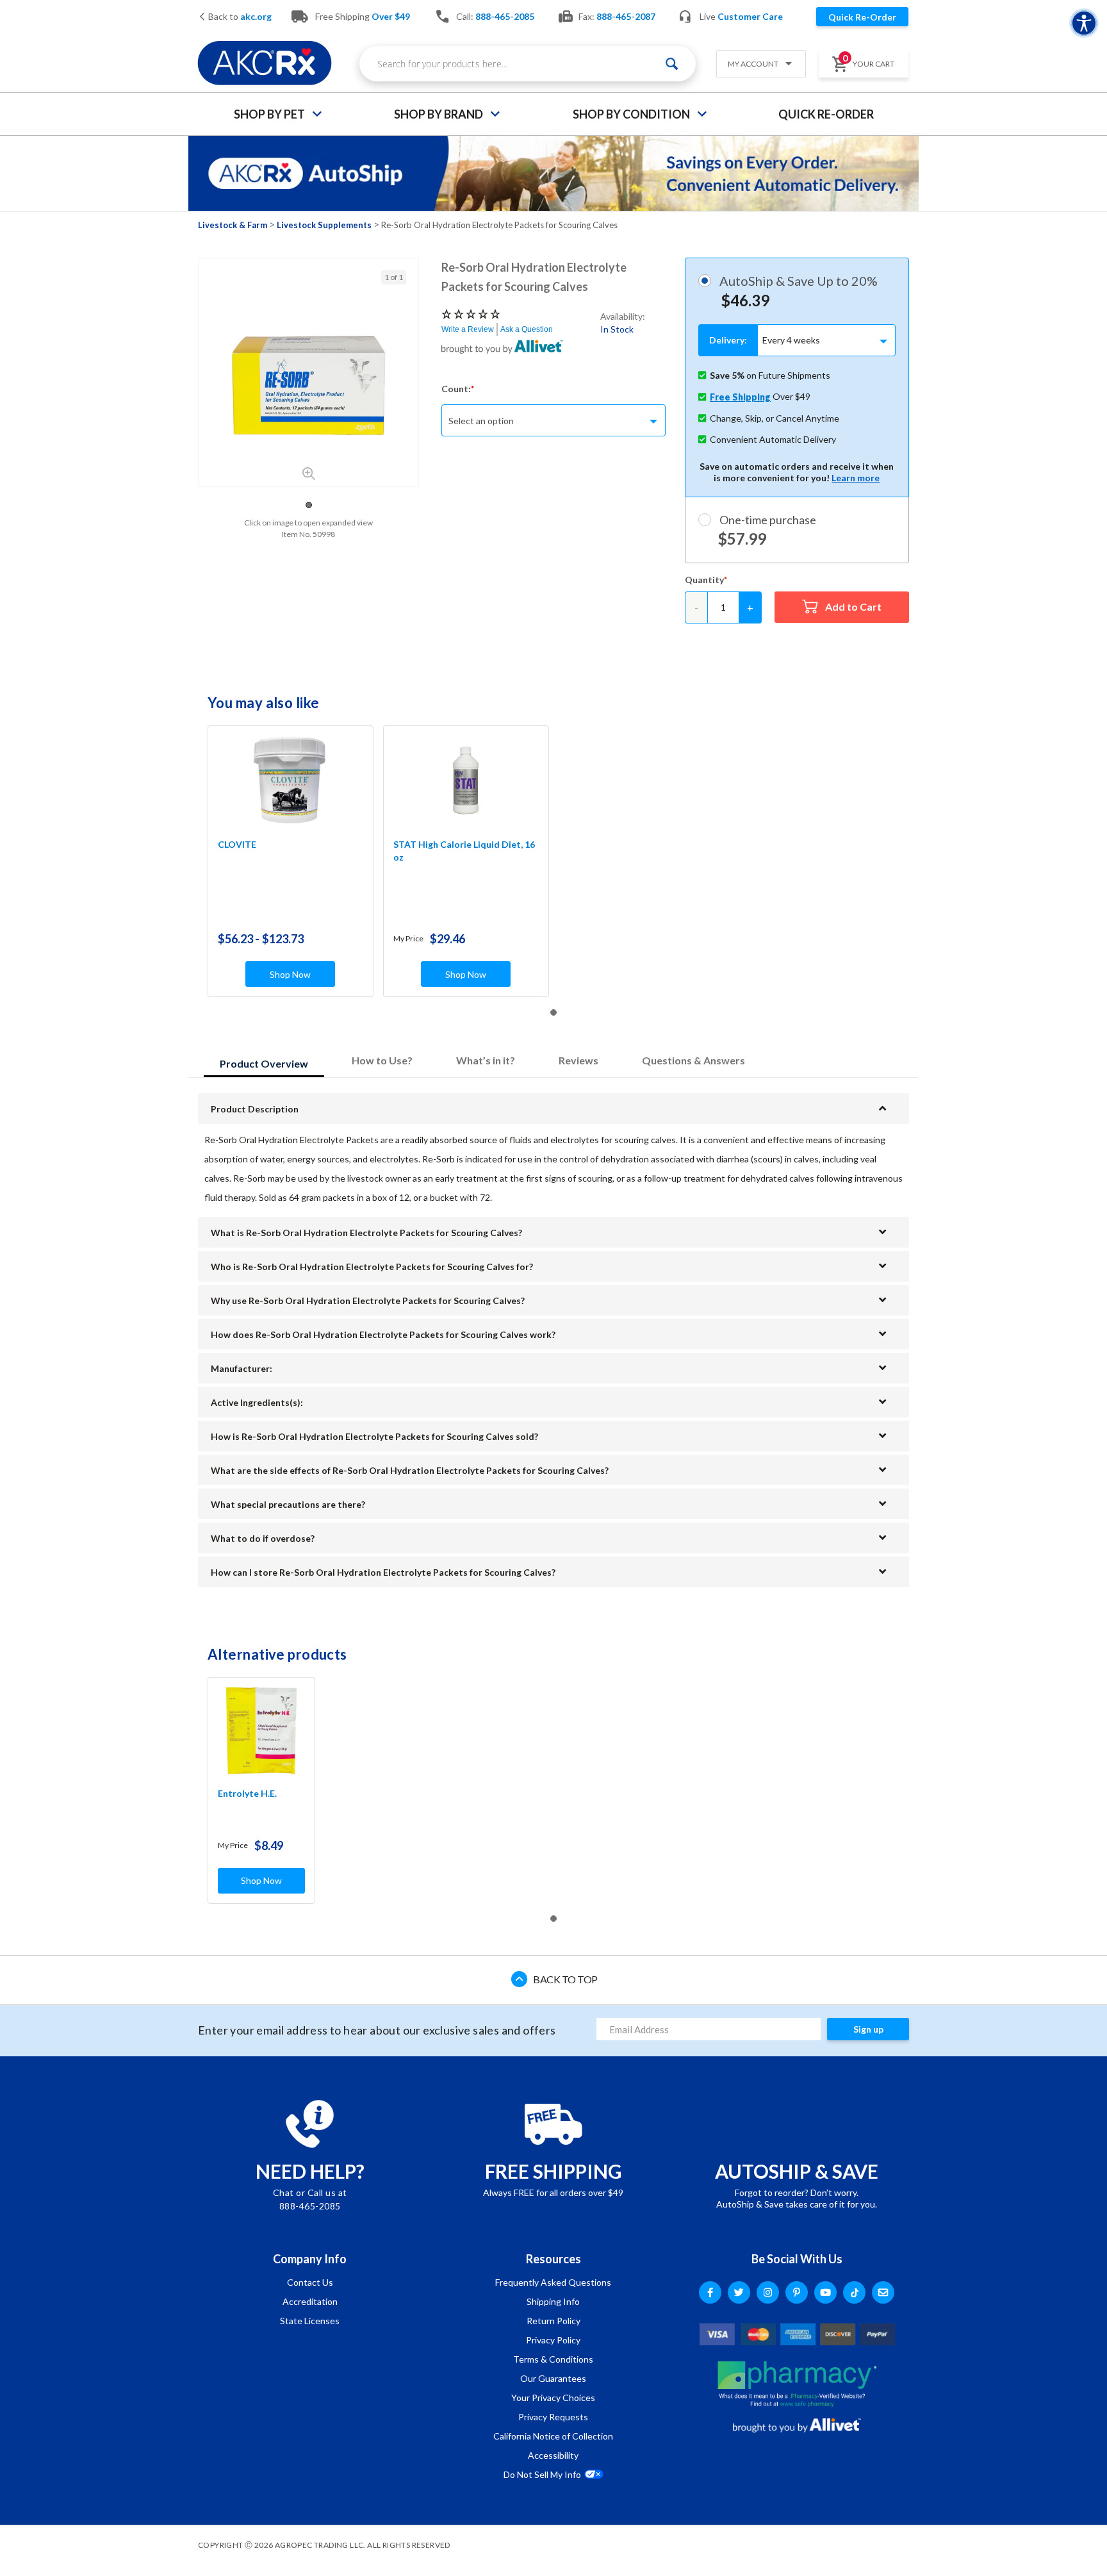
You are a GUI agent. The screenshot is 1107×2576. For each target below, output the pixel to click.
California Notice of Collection (553, 2436)
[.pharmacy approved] (797, 2384)
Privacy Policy (553, 2340)
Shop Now (290, 974)
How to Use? (382, 1060)
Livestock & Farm (233, 225)
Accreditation (310, 2301)
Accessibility (553, 2455)
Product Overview (264, 1063)
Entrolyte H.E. (247, 1793)
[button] (756, 65)
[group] (308, 386)
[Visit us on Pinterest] (797, 2292)
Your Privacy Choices (553, 2398)
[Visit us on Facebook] (710, 2292)
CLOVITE (237, 844)
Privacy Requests (553, 2417)
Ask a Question (527, 329)
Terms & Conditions (553, 2359)
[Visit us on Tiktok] (854, 2292)
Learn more (856, 478)
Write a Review (468, 329)
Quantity (704, 580)
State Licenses (310, 2321)
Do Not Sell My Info (542, 2474)
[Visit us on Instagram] (768, 2292)
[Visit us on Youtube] (825, 2292)
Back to (239, 17)
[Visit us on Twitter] (739, 2292)
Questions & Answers (693, 1060)
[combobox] (528, 64)
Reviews (578, 1060)
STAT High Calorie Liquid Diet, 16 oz (464, 851)
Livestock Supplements (324, 225)
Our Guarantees (553, 2378)
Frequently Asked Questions (553, 2282)
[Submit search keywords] (672, 64)
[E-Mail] (883, 2292)
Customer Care (750, 16)
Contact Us (310, 2282)
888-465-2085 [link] (505, 16)
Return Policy (553, 2321)
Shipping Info (553, 2301)
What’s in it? (486, 1060)
